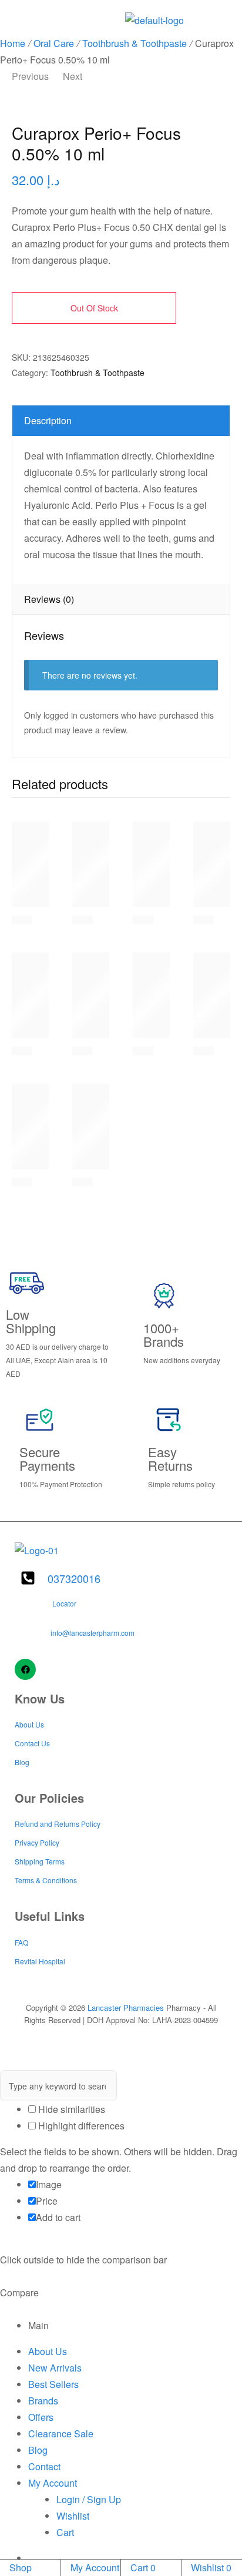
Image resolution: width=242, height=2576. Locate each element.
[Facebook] (25, 1669)
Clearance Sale (61, 2434)
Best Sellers (53, 2384)
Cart (65, 2532)
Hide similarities (70, 2109)
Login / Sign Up (89, 2499)
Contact (44, 2466)
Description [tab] (48, 420)
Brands (43, 2401)
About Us (48, 2351)
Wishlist (73, 2516)
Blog (38, 2450)
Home (13, 43)
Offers (41, 2417)
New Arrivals (55, 2368)
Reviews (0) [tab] (49, 599)
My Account (53, 2483)
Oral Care (54, 43)
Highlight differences (80, 2126)
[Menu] (18, 17)
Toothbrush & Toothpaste (135, 43)
